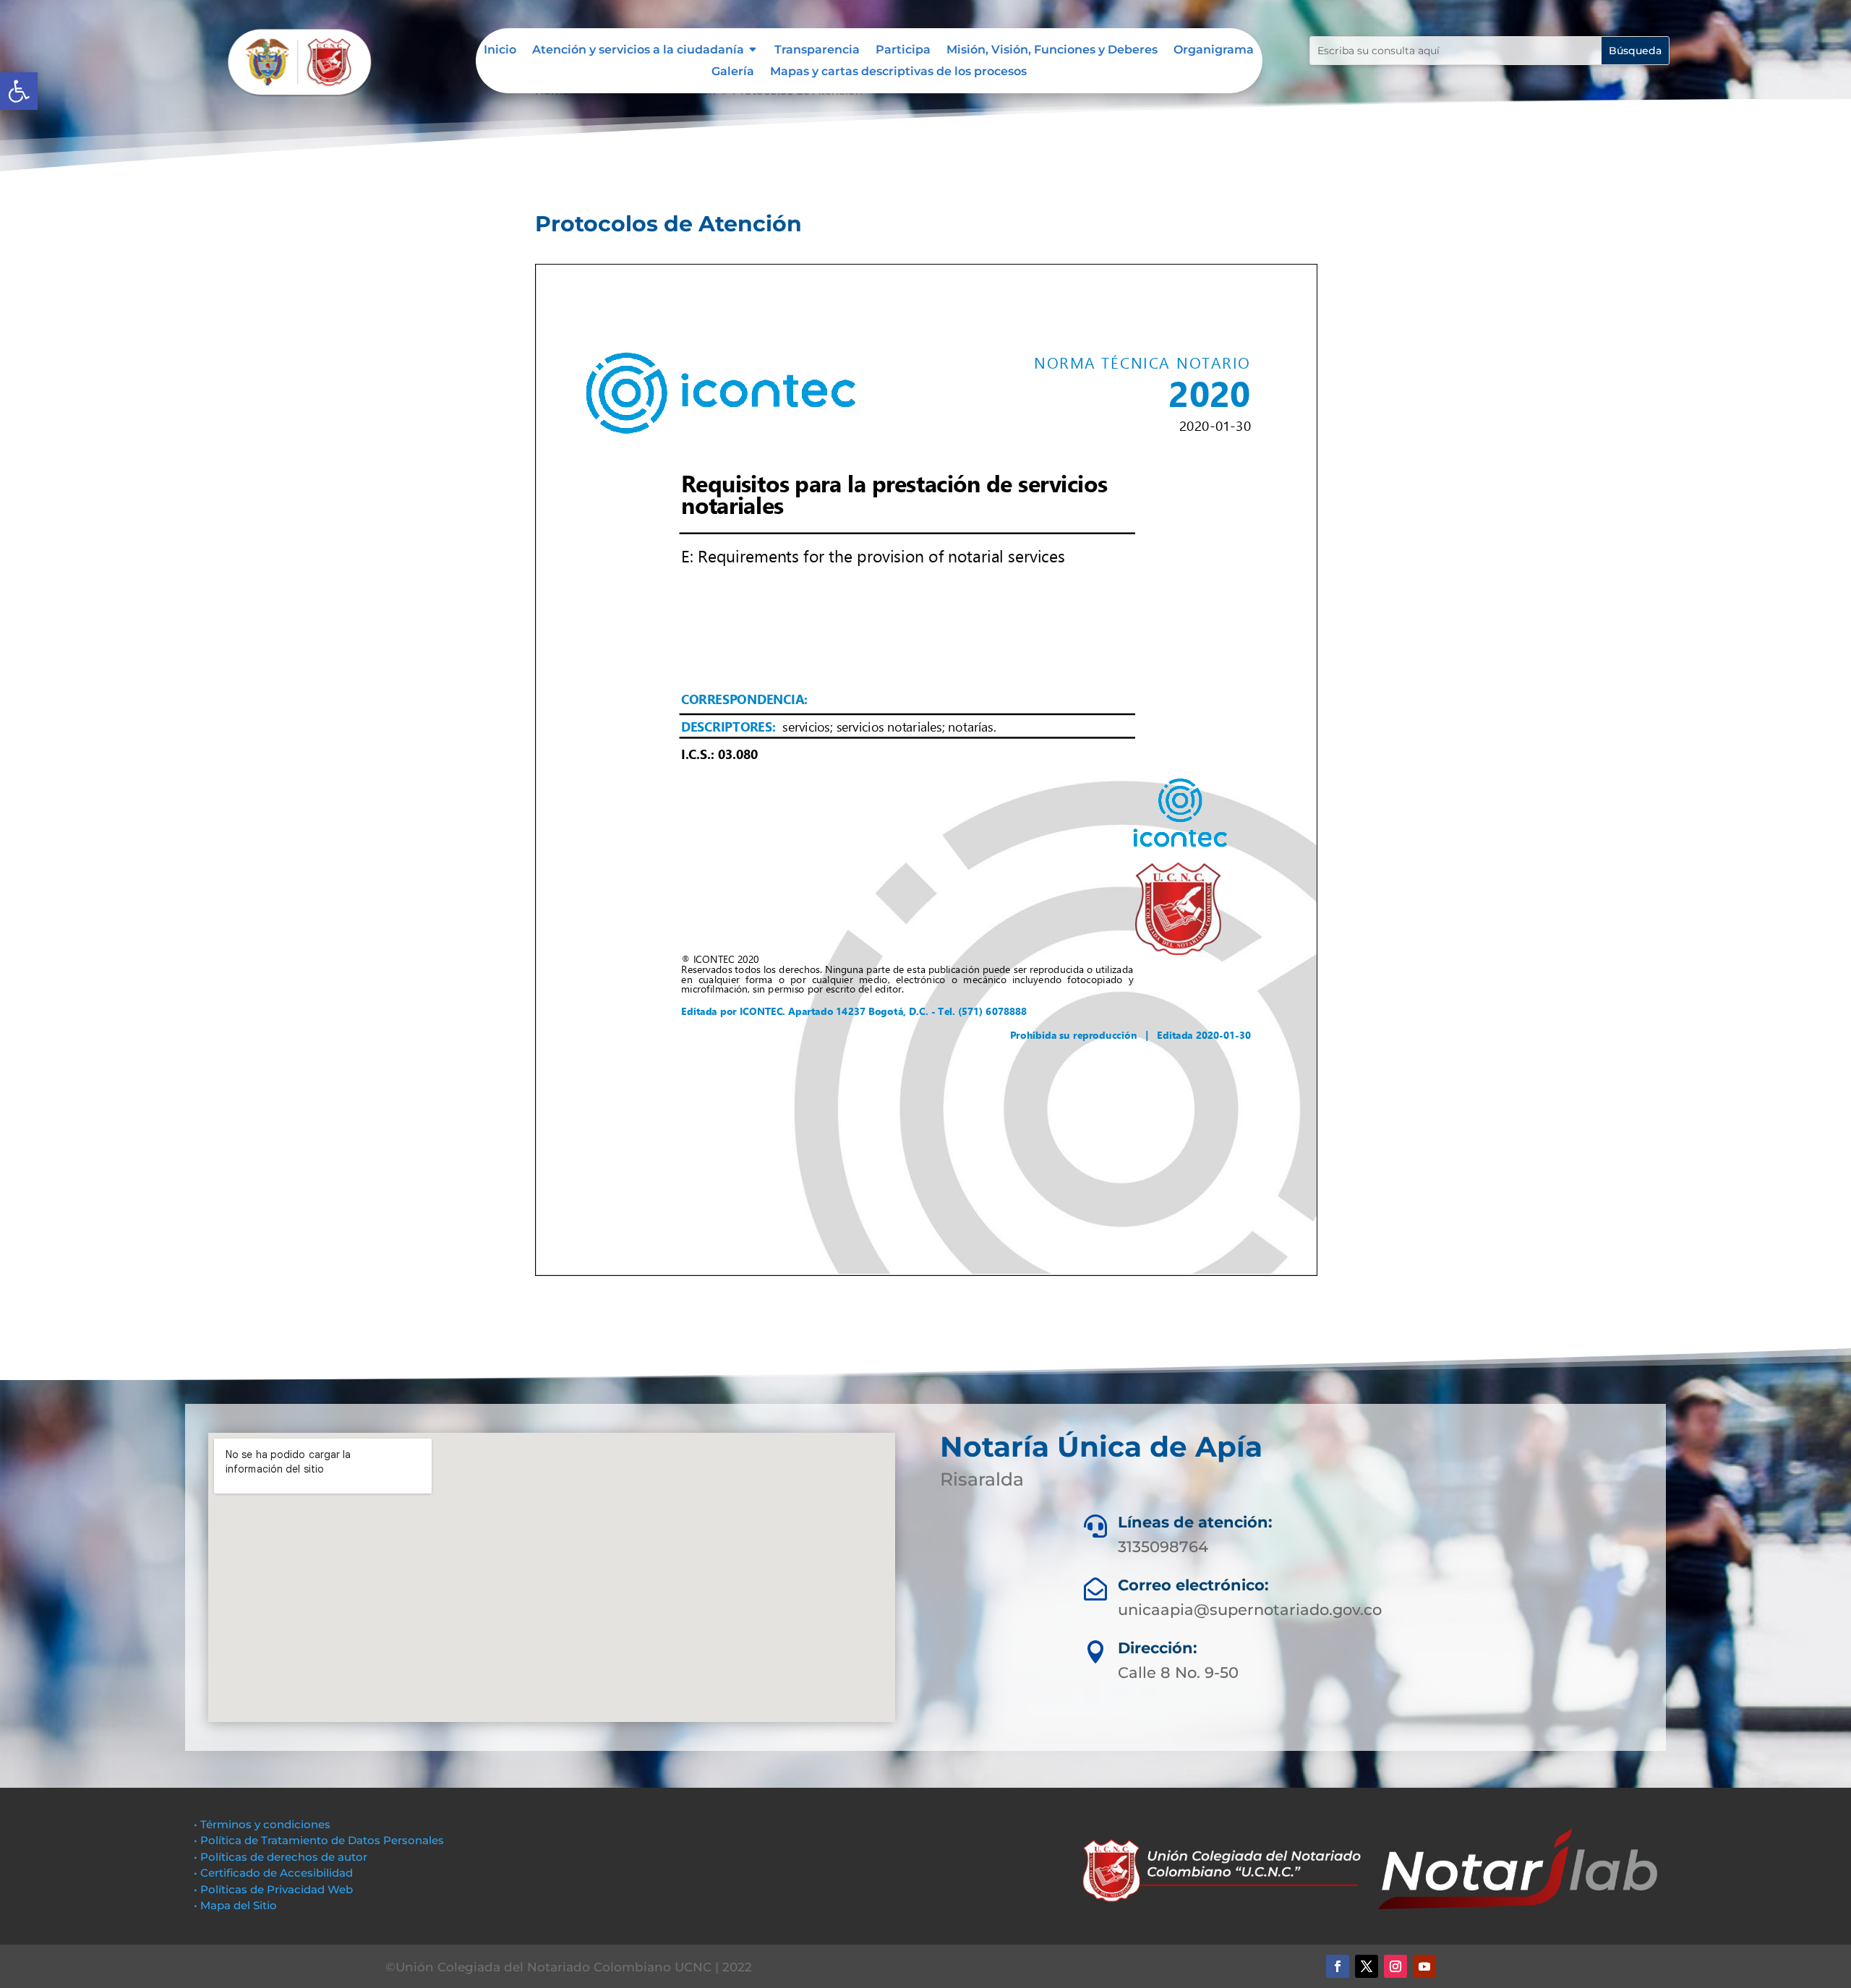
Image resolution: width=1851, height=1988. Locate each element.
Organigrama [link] (1214, 51)
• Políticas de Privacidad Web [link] (273, 1889)
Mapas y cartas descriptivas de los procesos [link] (898, 72)
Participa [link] (903, 51)
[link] (19, 91)
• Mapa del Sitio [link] (237, 1905)
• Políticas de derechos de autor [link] (281, 1857)
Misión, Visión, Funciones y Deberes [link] (1052, 51)
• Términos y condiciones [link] (262, 1824)
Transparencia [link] (817, 51)
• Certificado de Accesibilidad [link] (273, 1873)
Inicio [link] (500, 51)
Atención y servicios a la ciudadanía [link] (638, 51)
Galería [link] (733, 72)
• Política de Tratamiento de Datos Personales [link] (319, 1840)
